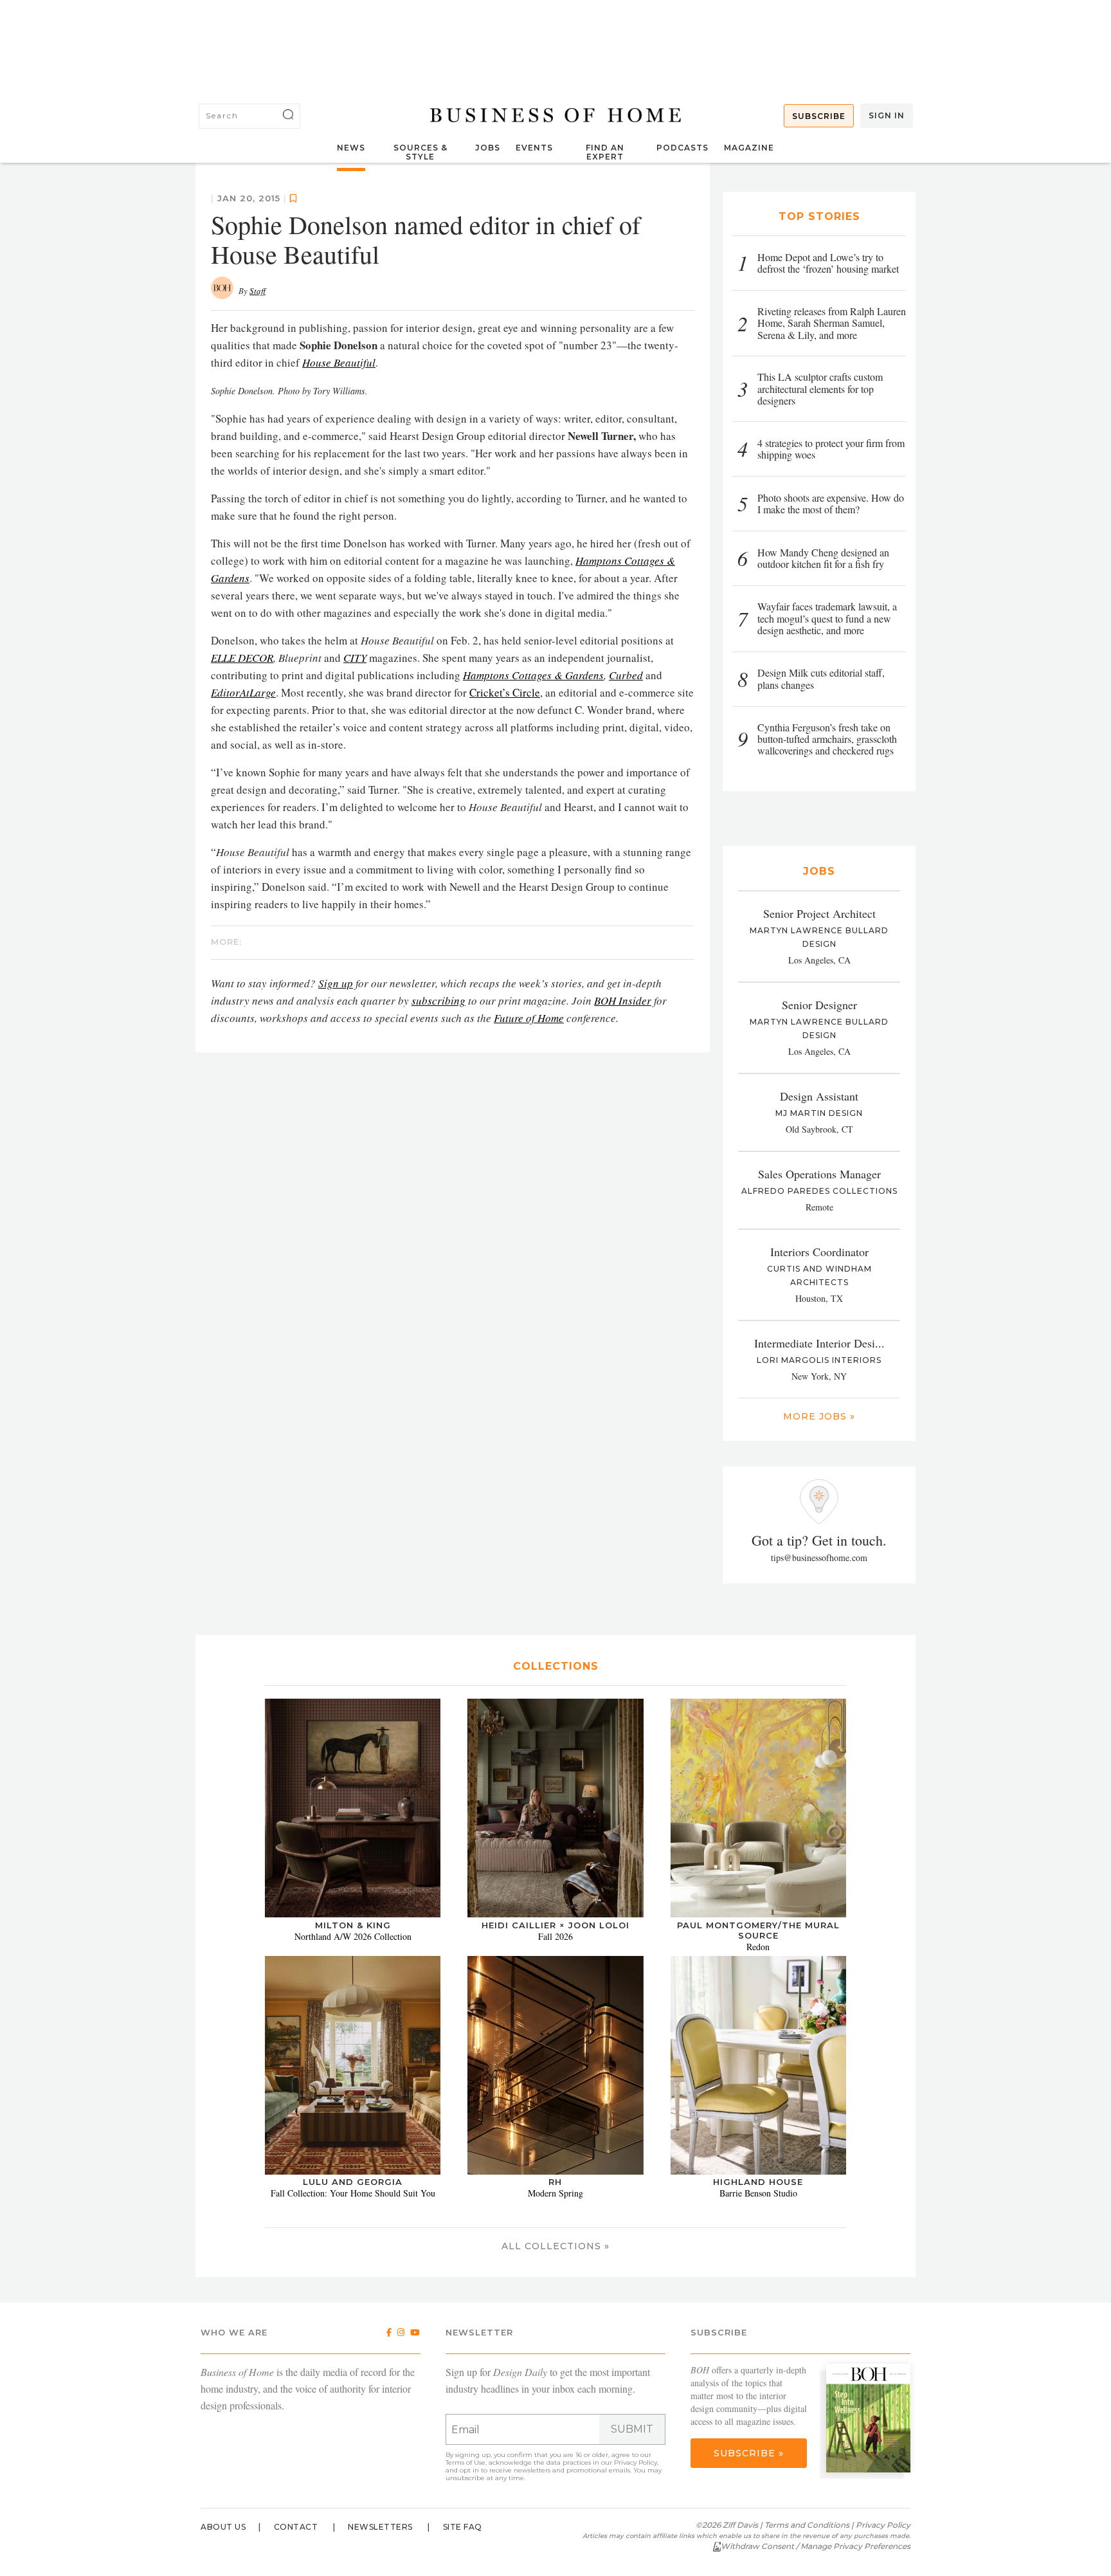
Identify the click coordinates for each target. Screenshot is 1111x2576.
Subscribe (819, 116)
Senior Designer (819, 1005)
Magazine (749, 148)
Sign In (887, 115)
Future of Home (529, 1018)
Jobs (488, 148)
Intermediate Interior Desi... (819, 1343)
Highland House (758, 2182)
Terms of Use (465, 2462)
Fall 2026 (555, 1936)
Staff (257, 291)
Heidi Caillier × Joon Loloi (555, 1925)
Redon (758, 1947)
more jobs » (819, 1416)
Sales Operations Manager (819, 1174)
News (351, 148)
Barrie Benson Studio (758, 2193)
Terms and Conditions (807, 2525)
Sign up (336, 983)
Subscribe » (749, 2453)
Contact (296, 2527)
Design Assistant (819, 1096)
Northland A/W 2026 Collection (353, 1936)
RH (555, 2182)
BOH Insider (623, 1000)
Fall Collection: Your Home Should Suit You (353, 2193)
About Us (223, 2527)
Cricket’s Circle (505, 692)
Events (534, 148)
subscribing (438, 1000)
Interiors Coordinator (819, 1252)
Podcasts (682, 148)
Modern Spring (555, 2193)
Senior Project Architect (819, 913)
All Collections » (555, 2246)
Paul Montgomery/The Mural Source (758, 1930)
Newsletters (380, 2527)
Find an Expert (605, 152)
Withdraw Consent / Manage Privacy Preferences (816, 2546)
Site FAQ (463, 2527)
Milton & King (353, 1925)
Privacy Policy (636, 2462)
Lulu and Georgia (353, 2182)
